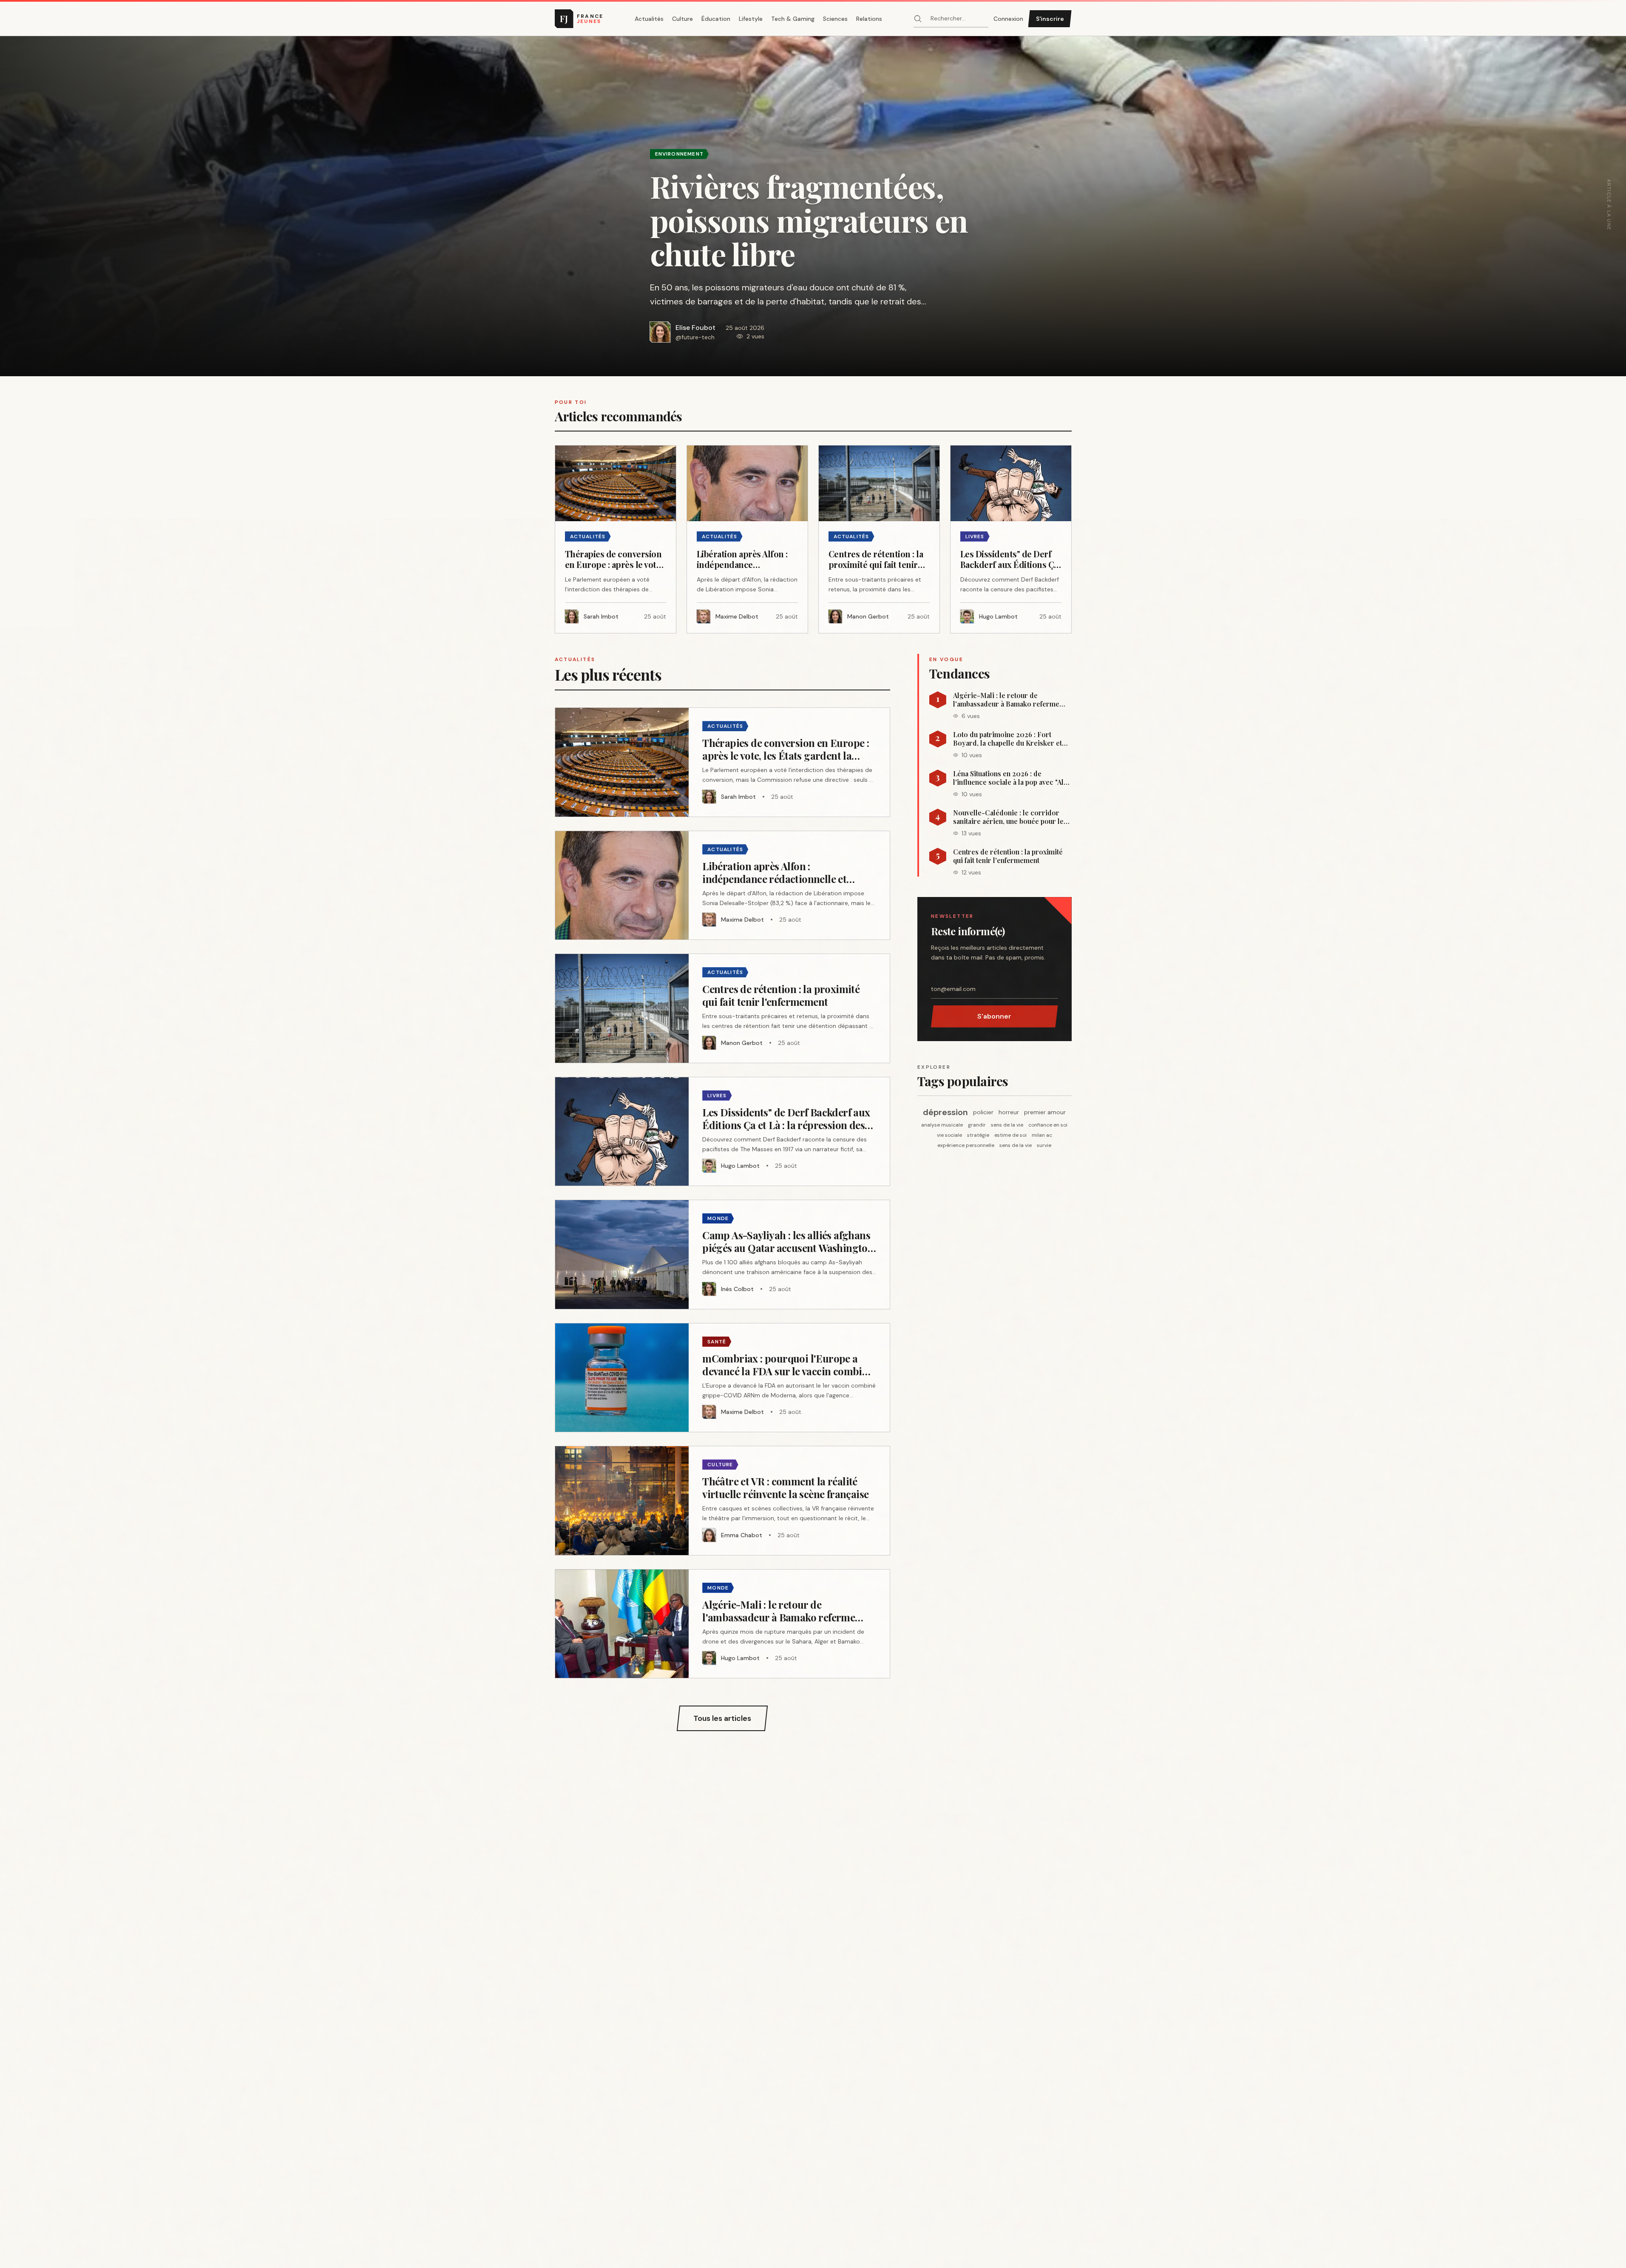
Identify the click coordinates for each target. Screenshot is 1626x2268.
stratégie (978, 1135)
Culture (682, 19)
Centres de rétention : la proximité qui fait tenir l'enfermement (1008, 856)
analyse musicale (942, 1125)
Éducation (716, 19)
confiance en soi (1048, 1125)
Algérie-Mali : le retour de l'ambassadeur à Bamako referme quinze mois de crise (1006, 700)
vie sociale (949, 1135)
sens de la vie (1007, 1125)
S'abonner (994, 1016)
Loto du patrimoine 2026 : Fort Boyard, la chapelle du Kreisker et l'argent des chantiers (1007, 739)
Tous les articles (722, 1718)
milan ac (1042, 1135)
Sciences (835, 19)
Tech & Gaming (793, 19)
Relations (869, 19)
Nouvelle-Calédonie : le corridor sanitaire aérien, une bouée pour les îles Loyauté (1010, 817)
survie (1044, 1145)
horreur (1009, 1112)
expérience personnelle (966, 1145)
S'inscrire (1050, 19)
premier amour (1045, 1112)
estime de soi (1010, 1135)
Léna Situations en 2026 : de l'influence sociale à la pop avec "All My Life (1009, 778)
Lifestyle (751, 19)
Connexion (1008, 19)
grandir (977, 1125)
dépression (945, 1112)
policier (983, 1112)
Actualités (649, 19)
